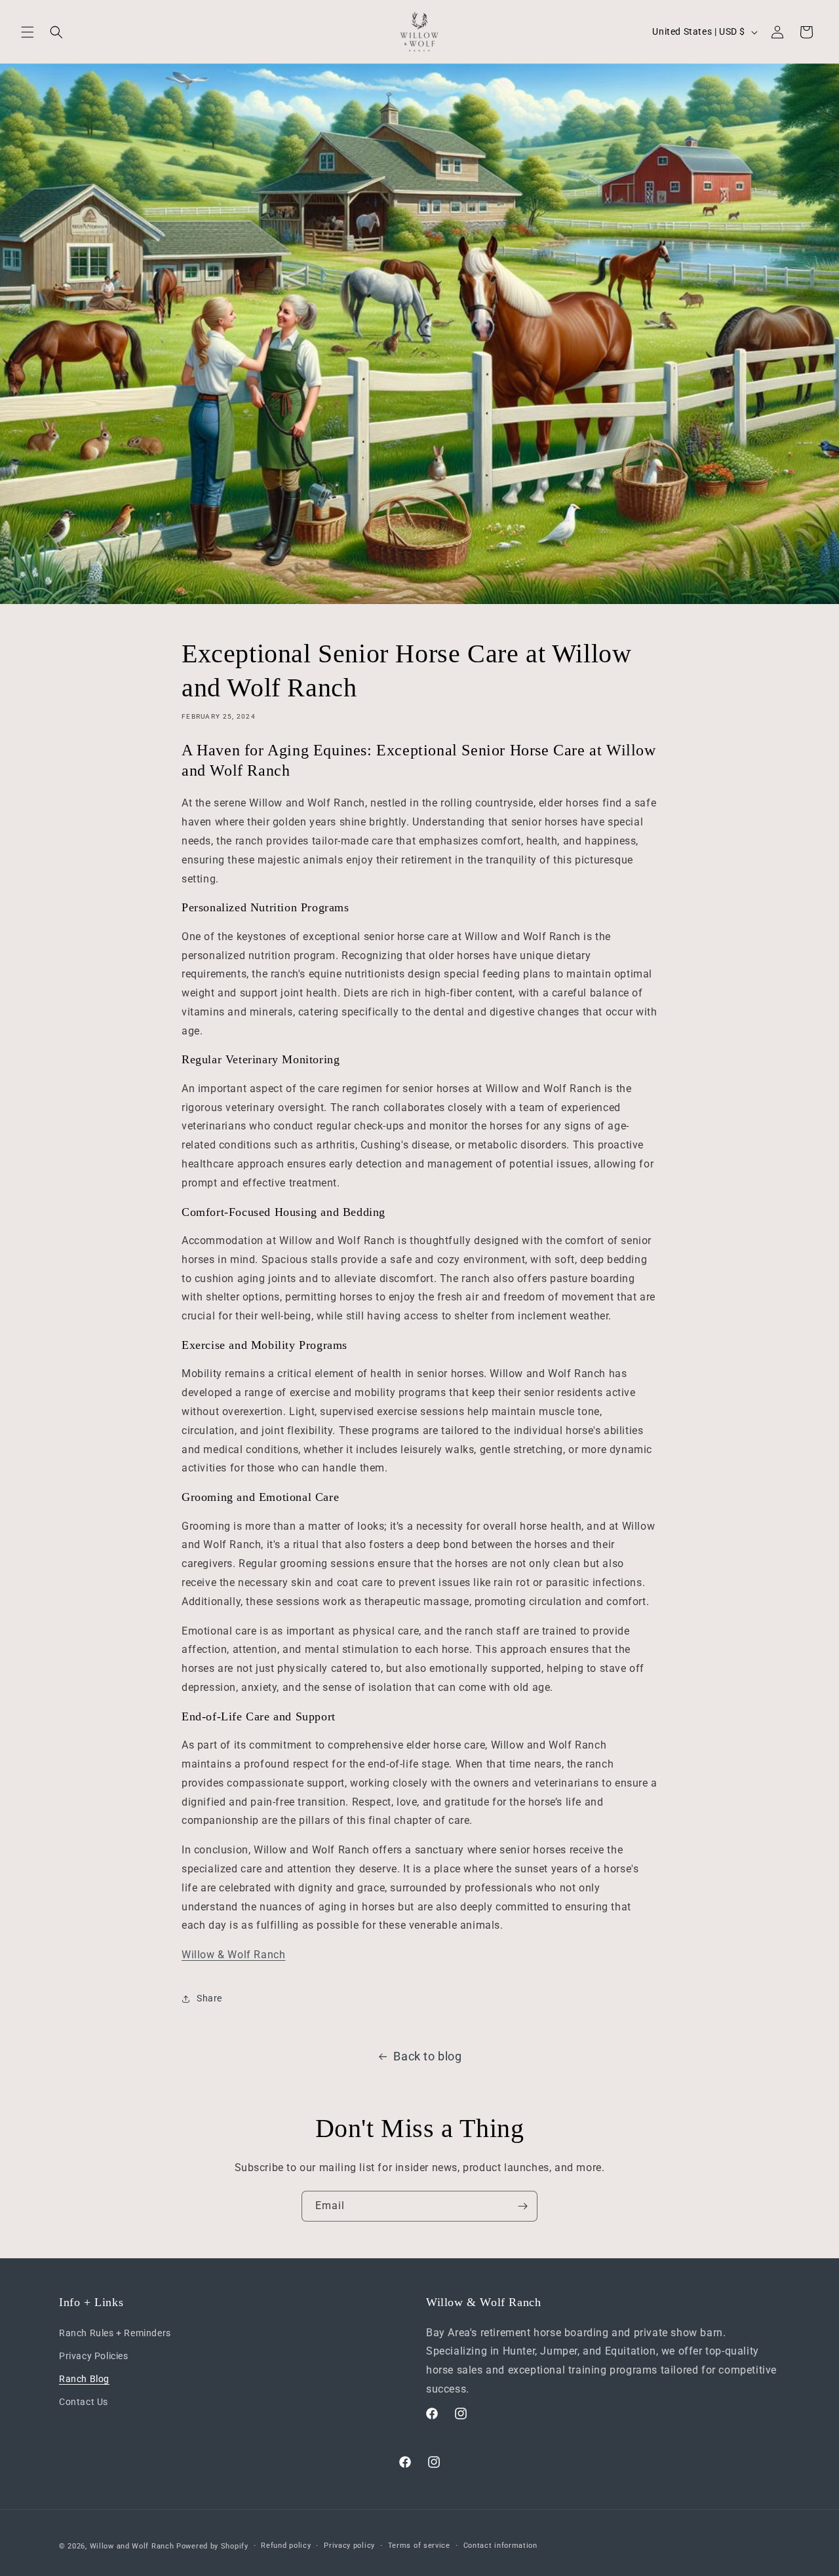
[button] (28, 32)
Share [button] (209, 1998)
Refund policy (286, 2545)
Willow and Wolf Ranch (132, 2546)
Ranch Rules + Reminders (115, 2332)
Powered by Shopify (212, 2546)
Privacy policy (349, 2545)
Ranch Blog (84, 2379)
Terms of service (419, 2545)
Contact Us (84, 2402)
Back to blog (427, 2056)
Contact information (500, 2545)
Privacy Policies (94, 2356)
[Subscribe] (522, 2206)
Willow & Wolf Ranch (233, 1955)
